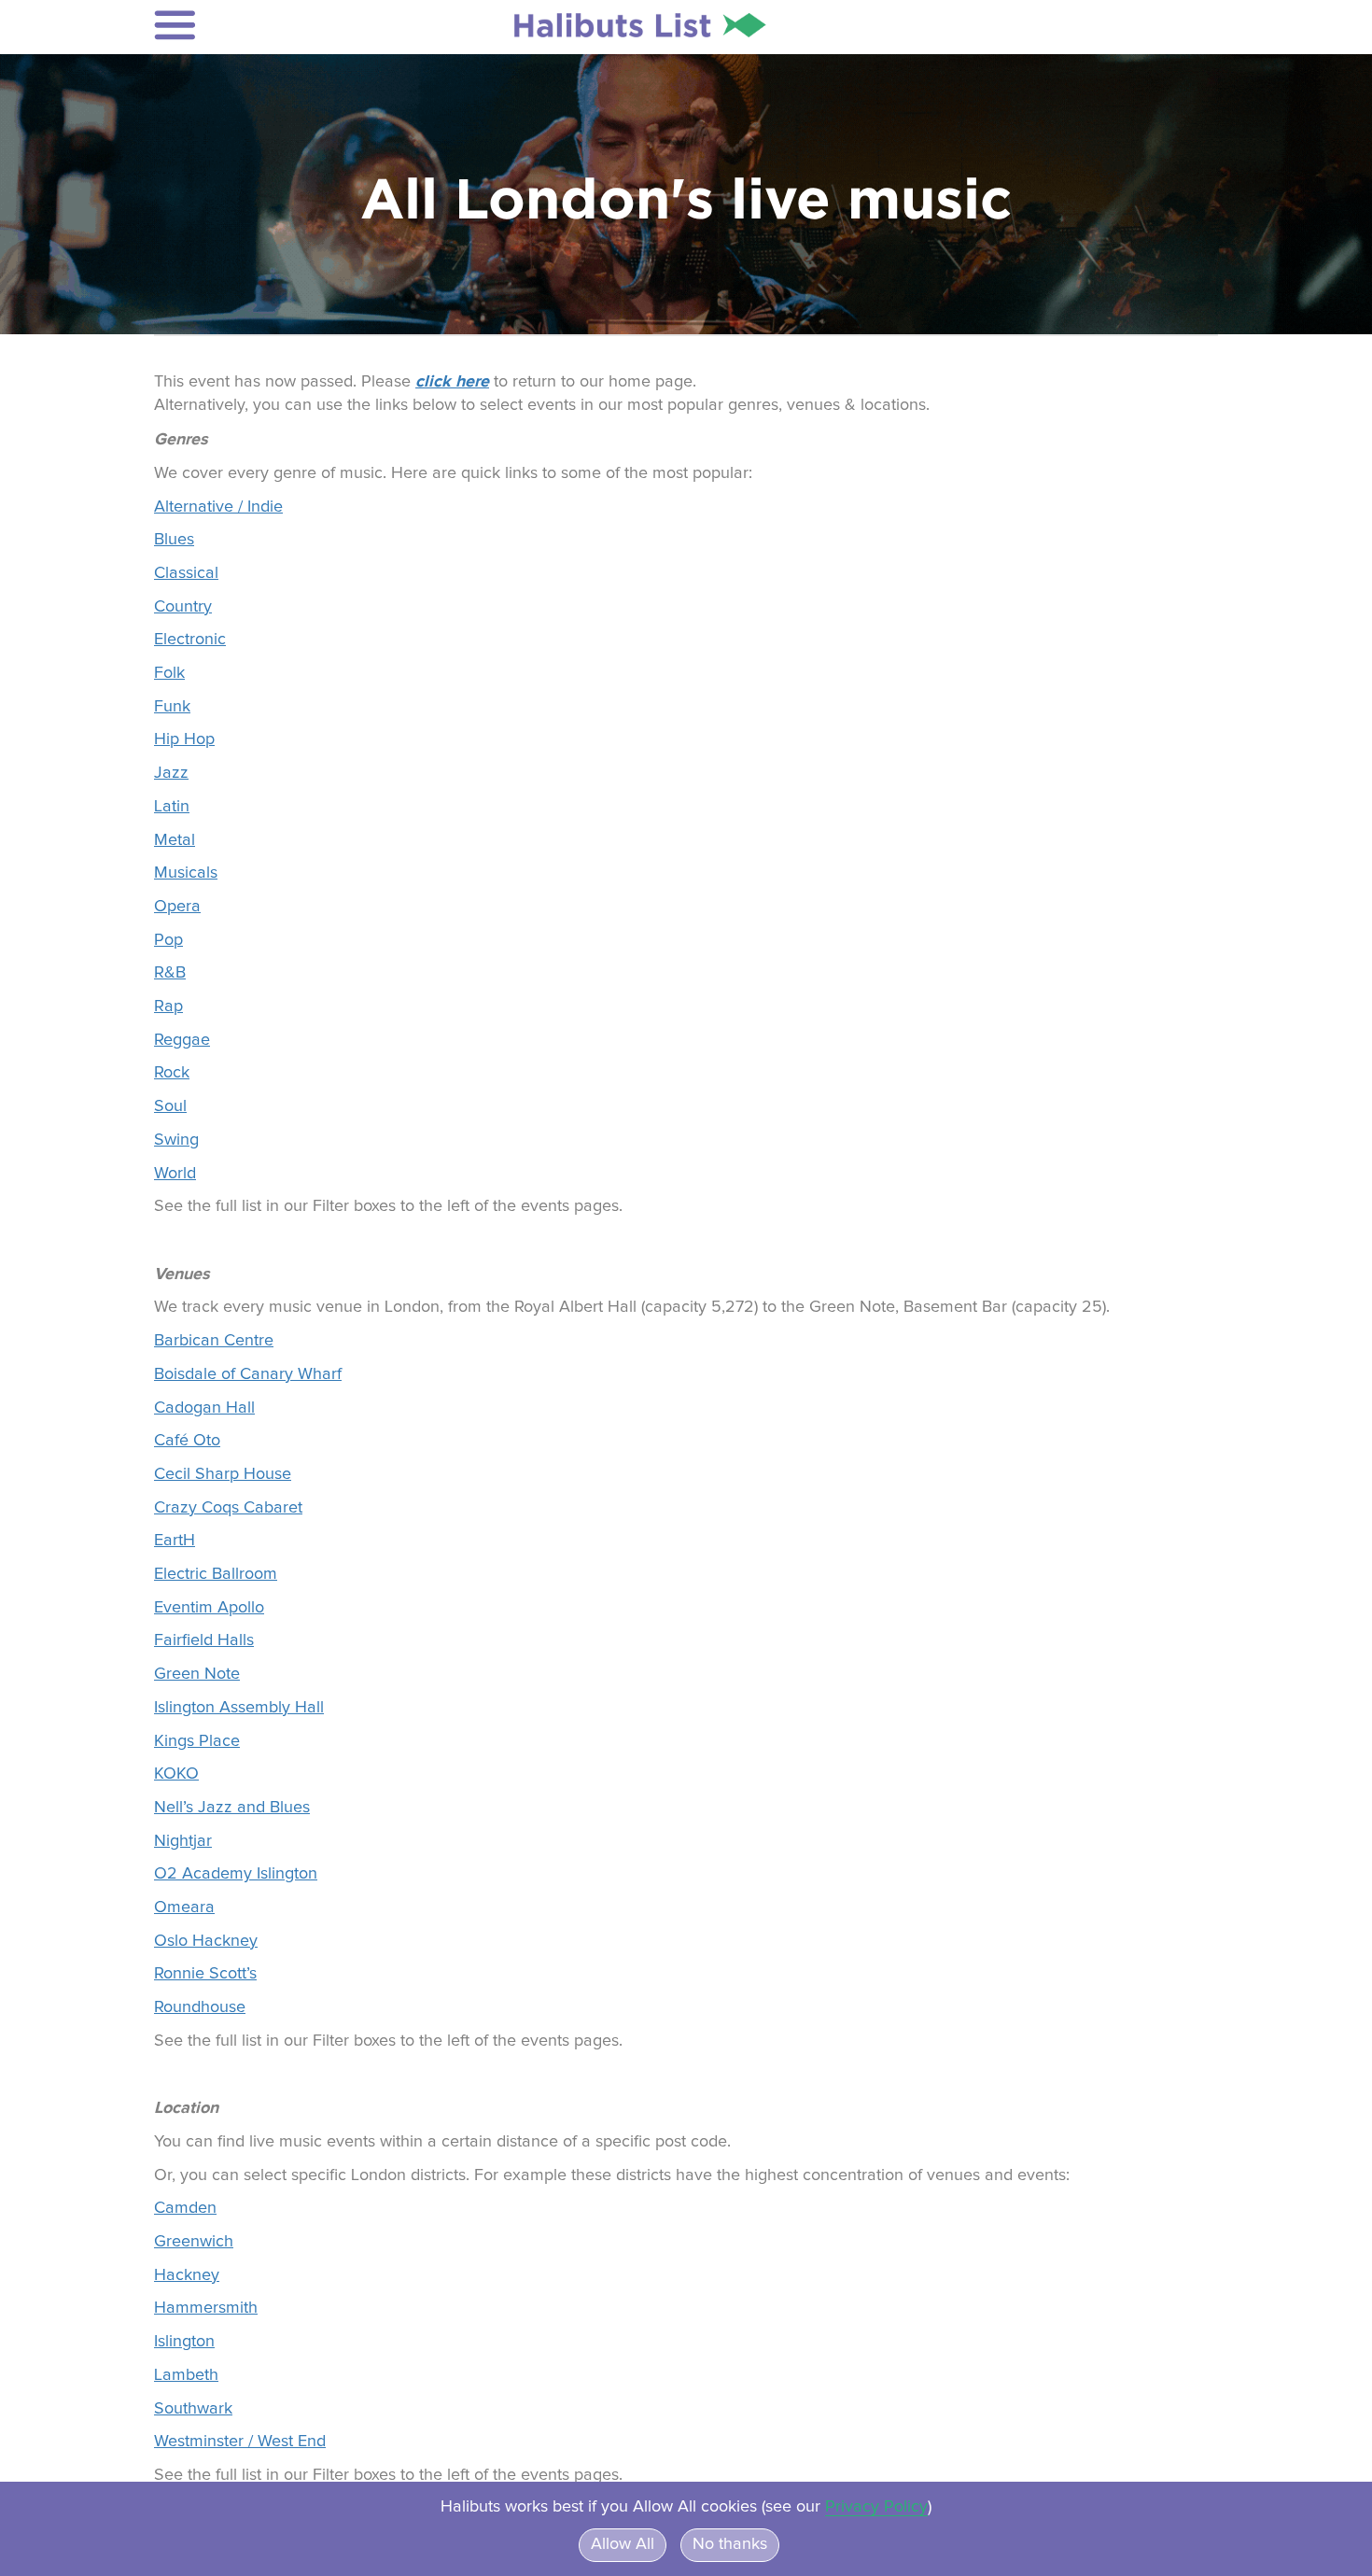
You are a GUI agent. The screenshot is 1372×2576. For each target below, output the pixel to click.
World (175, 1174)
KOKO (176, 1774)
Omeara (184, 1907)
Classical (186, 573)
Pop (168, 940)
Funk (172, 707)
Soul (170, 1106)
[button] (277, 25)
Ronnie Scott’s (205, 1974)
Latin (172, 807)
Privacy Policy (876, 2507)
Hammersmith (206, 2308)
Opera (177, 907)
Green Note (197, 1674)
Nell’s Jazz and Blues (232, 1808)
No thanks (730, 2544)
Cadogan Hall (204, 1408)
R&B (170, 973)
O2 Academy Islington (236, 1874)
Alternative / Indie (218, 507)
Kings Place (197, 1741)
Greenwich (194, 2242)
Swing (176, 1140)
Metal (175, 840)
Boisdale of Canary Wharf (248, 1374)
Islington (184, 2342)
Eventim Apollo (209, 1608)
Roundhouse (200, 2007)
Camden (185, 2208)
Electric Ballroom (216, 1574)
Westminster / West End (240, 2442)
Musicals (186, 873)
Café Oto (187, 1441)
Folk (169, 673)
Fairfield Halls (204, 1640)
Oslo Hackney (206, 1941)
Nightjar (183, 1841)
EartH (175, 1541)
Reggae (182, 1040)
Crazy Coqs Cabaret (228, 1508)
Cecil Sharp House (223, 1474)
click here (452, 381)
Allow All (623, 2544)
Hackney (187, 2275)
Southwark (193, 2409)
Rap (168, 1006)
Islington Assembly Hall (239, 1708)
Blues (174, 540)
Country (183, 607)
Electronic (190, 640)
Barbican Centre (214, 1341)
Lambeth (186, 2375)
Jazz (171, 773)
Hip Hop (184, 739)
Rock (172, 1073)
